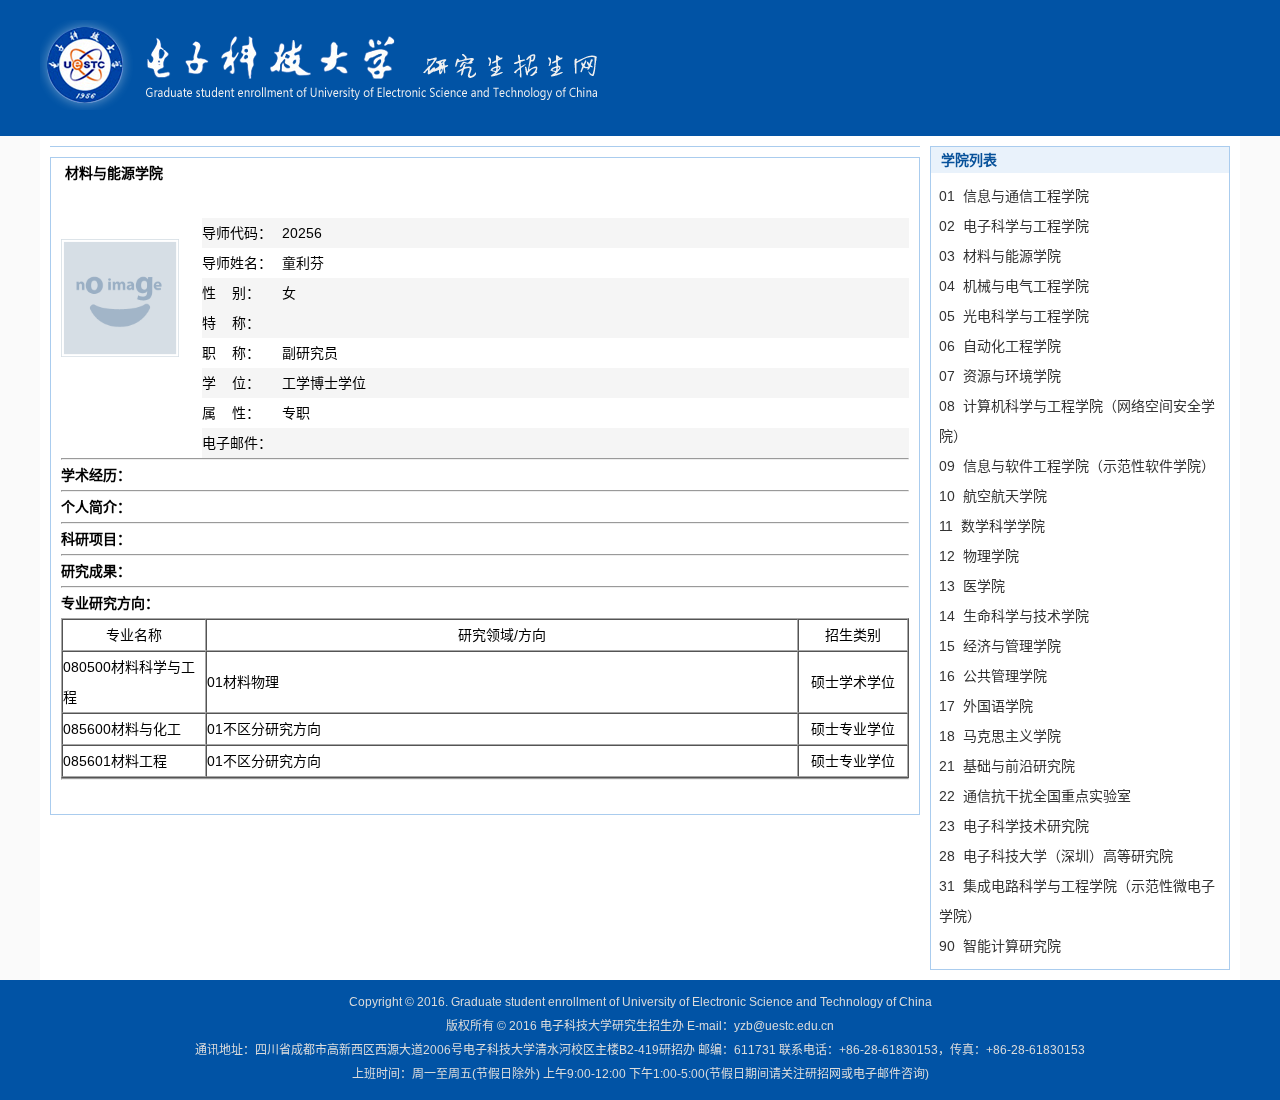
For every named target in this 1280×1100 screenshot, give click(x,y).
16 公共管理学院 (993, 676)
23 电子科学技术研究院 (1014, 826)
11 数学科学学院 (992, 526)
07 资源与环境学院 (1000, 376)
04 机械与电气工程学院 (1014, 286)
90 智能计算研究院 (1000, 946)
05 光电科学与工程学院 (1014, 316)
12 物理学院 (979, 556)
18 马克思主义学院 (1000, 736)
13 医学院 (972, 586)
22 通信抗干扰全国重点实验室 (1035, 796)
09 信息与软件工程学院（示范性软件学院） (1077, 466)
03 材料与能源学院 (1000, 256)
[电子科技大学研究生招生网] (332, 66)
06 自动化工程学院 (1000, 346)
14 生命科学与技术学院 (1014, 616)
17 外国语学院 (986, 706)
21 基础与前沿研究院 (1007, 766)
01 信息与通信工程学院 (1014, 196)
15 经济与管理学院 (1000, 646)
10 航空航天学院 (993, 496)
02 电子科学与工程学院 (1014, 226)
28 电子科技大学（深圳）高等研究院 (1056, 856)
